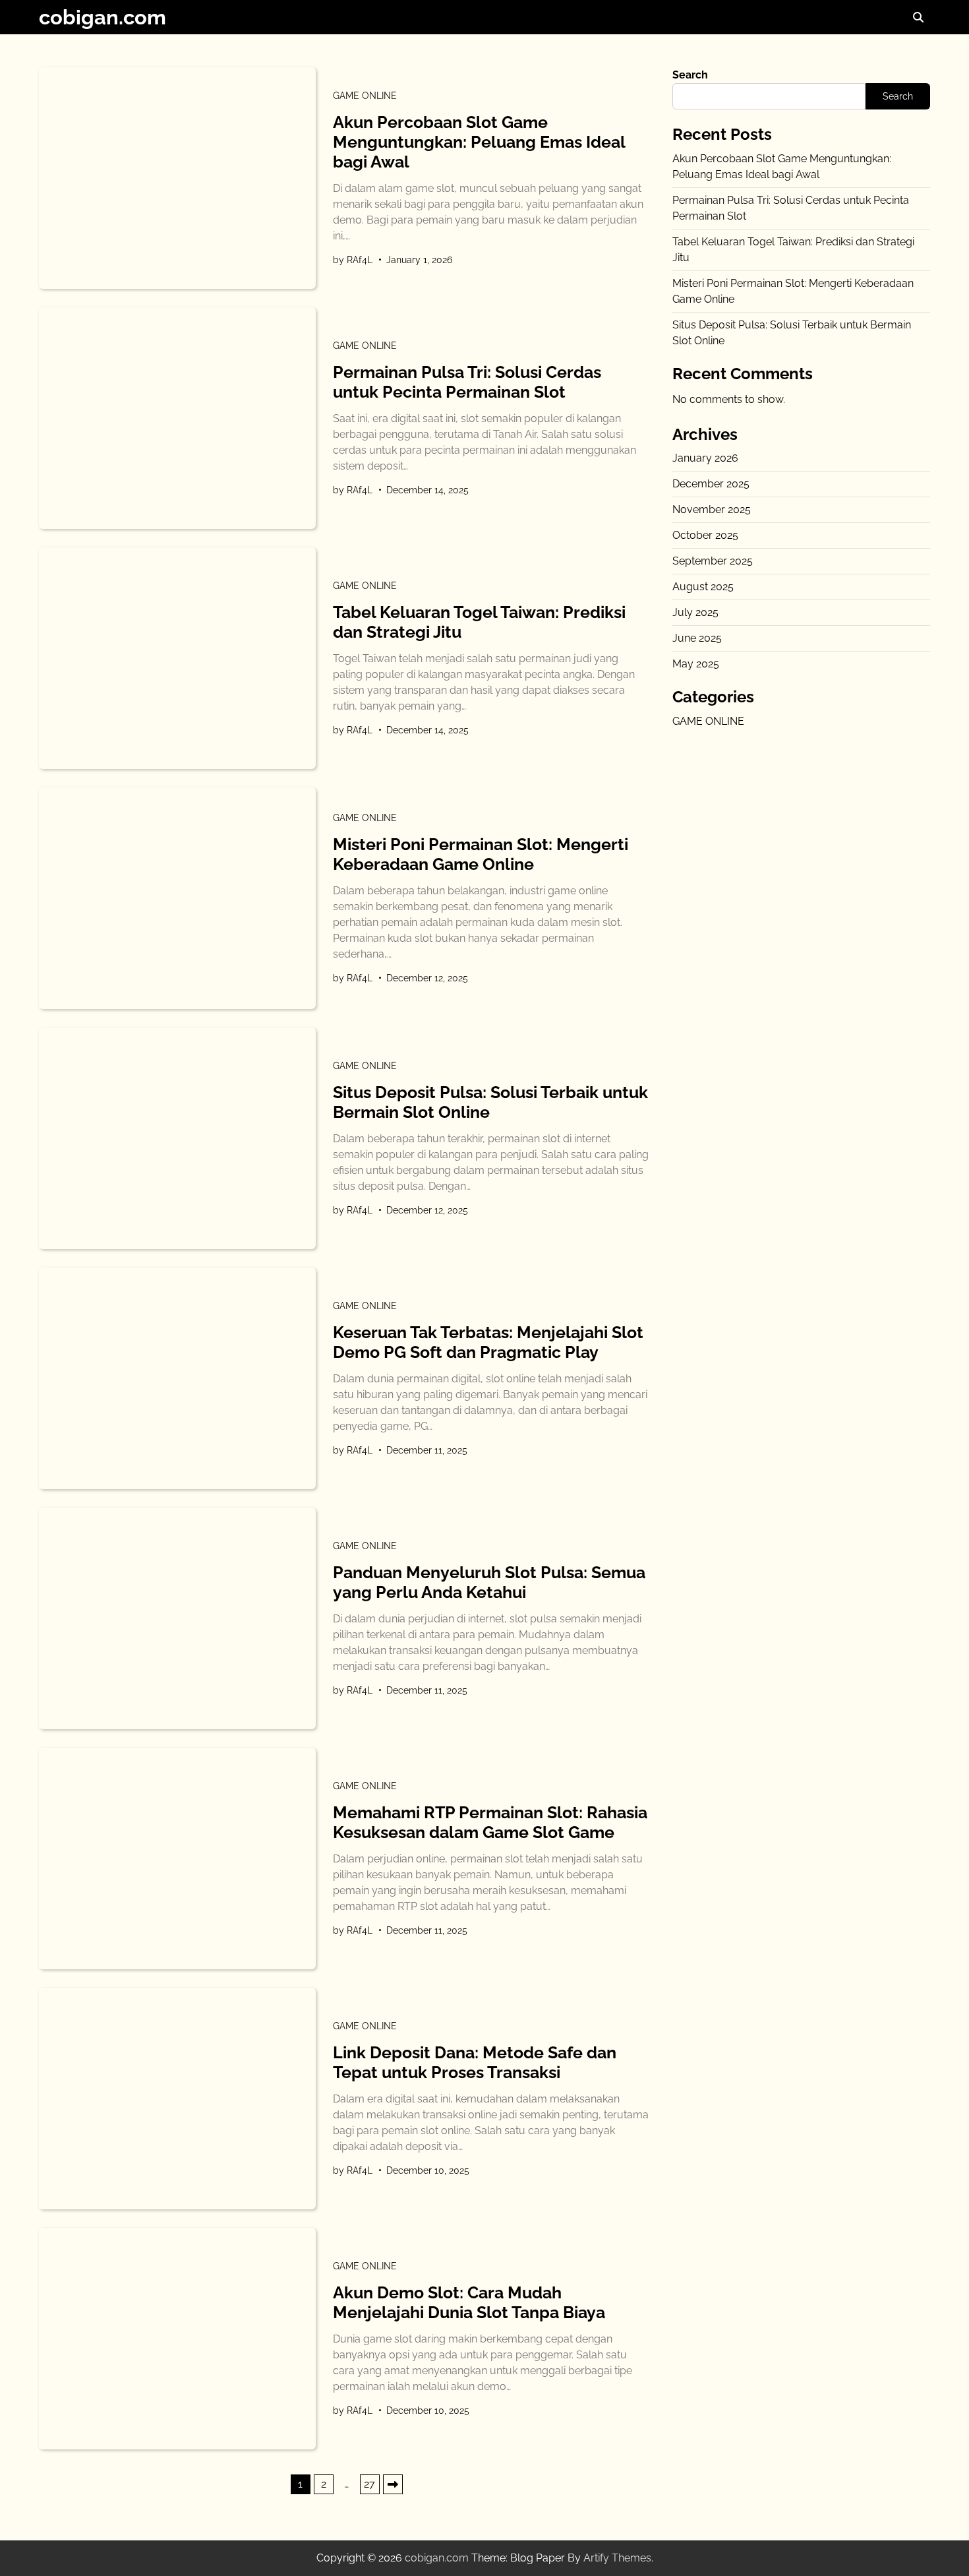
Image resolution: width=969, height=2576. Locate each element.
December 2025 (711, 484)
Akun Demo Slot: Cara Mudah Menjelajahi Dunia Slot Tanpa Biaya (469, 2302)
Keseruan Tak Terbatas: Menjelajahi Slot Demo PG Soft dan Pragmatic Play (488, 1342)
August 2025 (703, 587)
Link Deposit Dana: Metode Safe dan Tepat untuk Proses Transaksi (475, 2062)
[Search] (918, 17)
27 (369, 2484)
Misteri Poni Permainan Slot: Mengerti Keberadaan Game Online (481, 854)
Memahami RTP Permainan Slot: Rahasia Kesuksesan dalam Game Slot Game (490, 1822)
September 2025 (713, 561)
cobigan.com (103, 17)
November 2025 (712, 509)
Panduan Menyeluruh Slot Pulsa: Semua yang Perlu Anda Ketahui (489, 1582)
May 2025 (696, 664)
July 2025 (695, 612)
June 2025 (697, 638)
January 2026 (705, 458)
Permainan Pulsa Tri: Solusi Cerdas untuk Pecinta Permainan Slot (467, 382)
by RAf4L (353, 260)
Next (393, 2484)
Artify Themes (617, 2558)
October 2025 (705, 535)
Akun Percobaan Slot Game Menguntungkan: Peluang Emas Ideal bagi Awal (479, 142)
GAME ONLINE (365, 96)
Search (690, 75)
